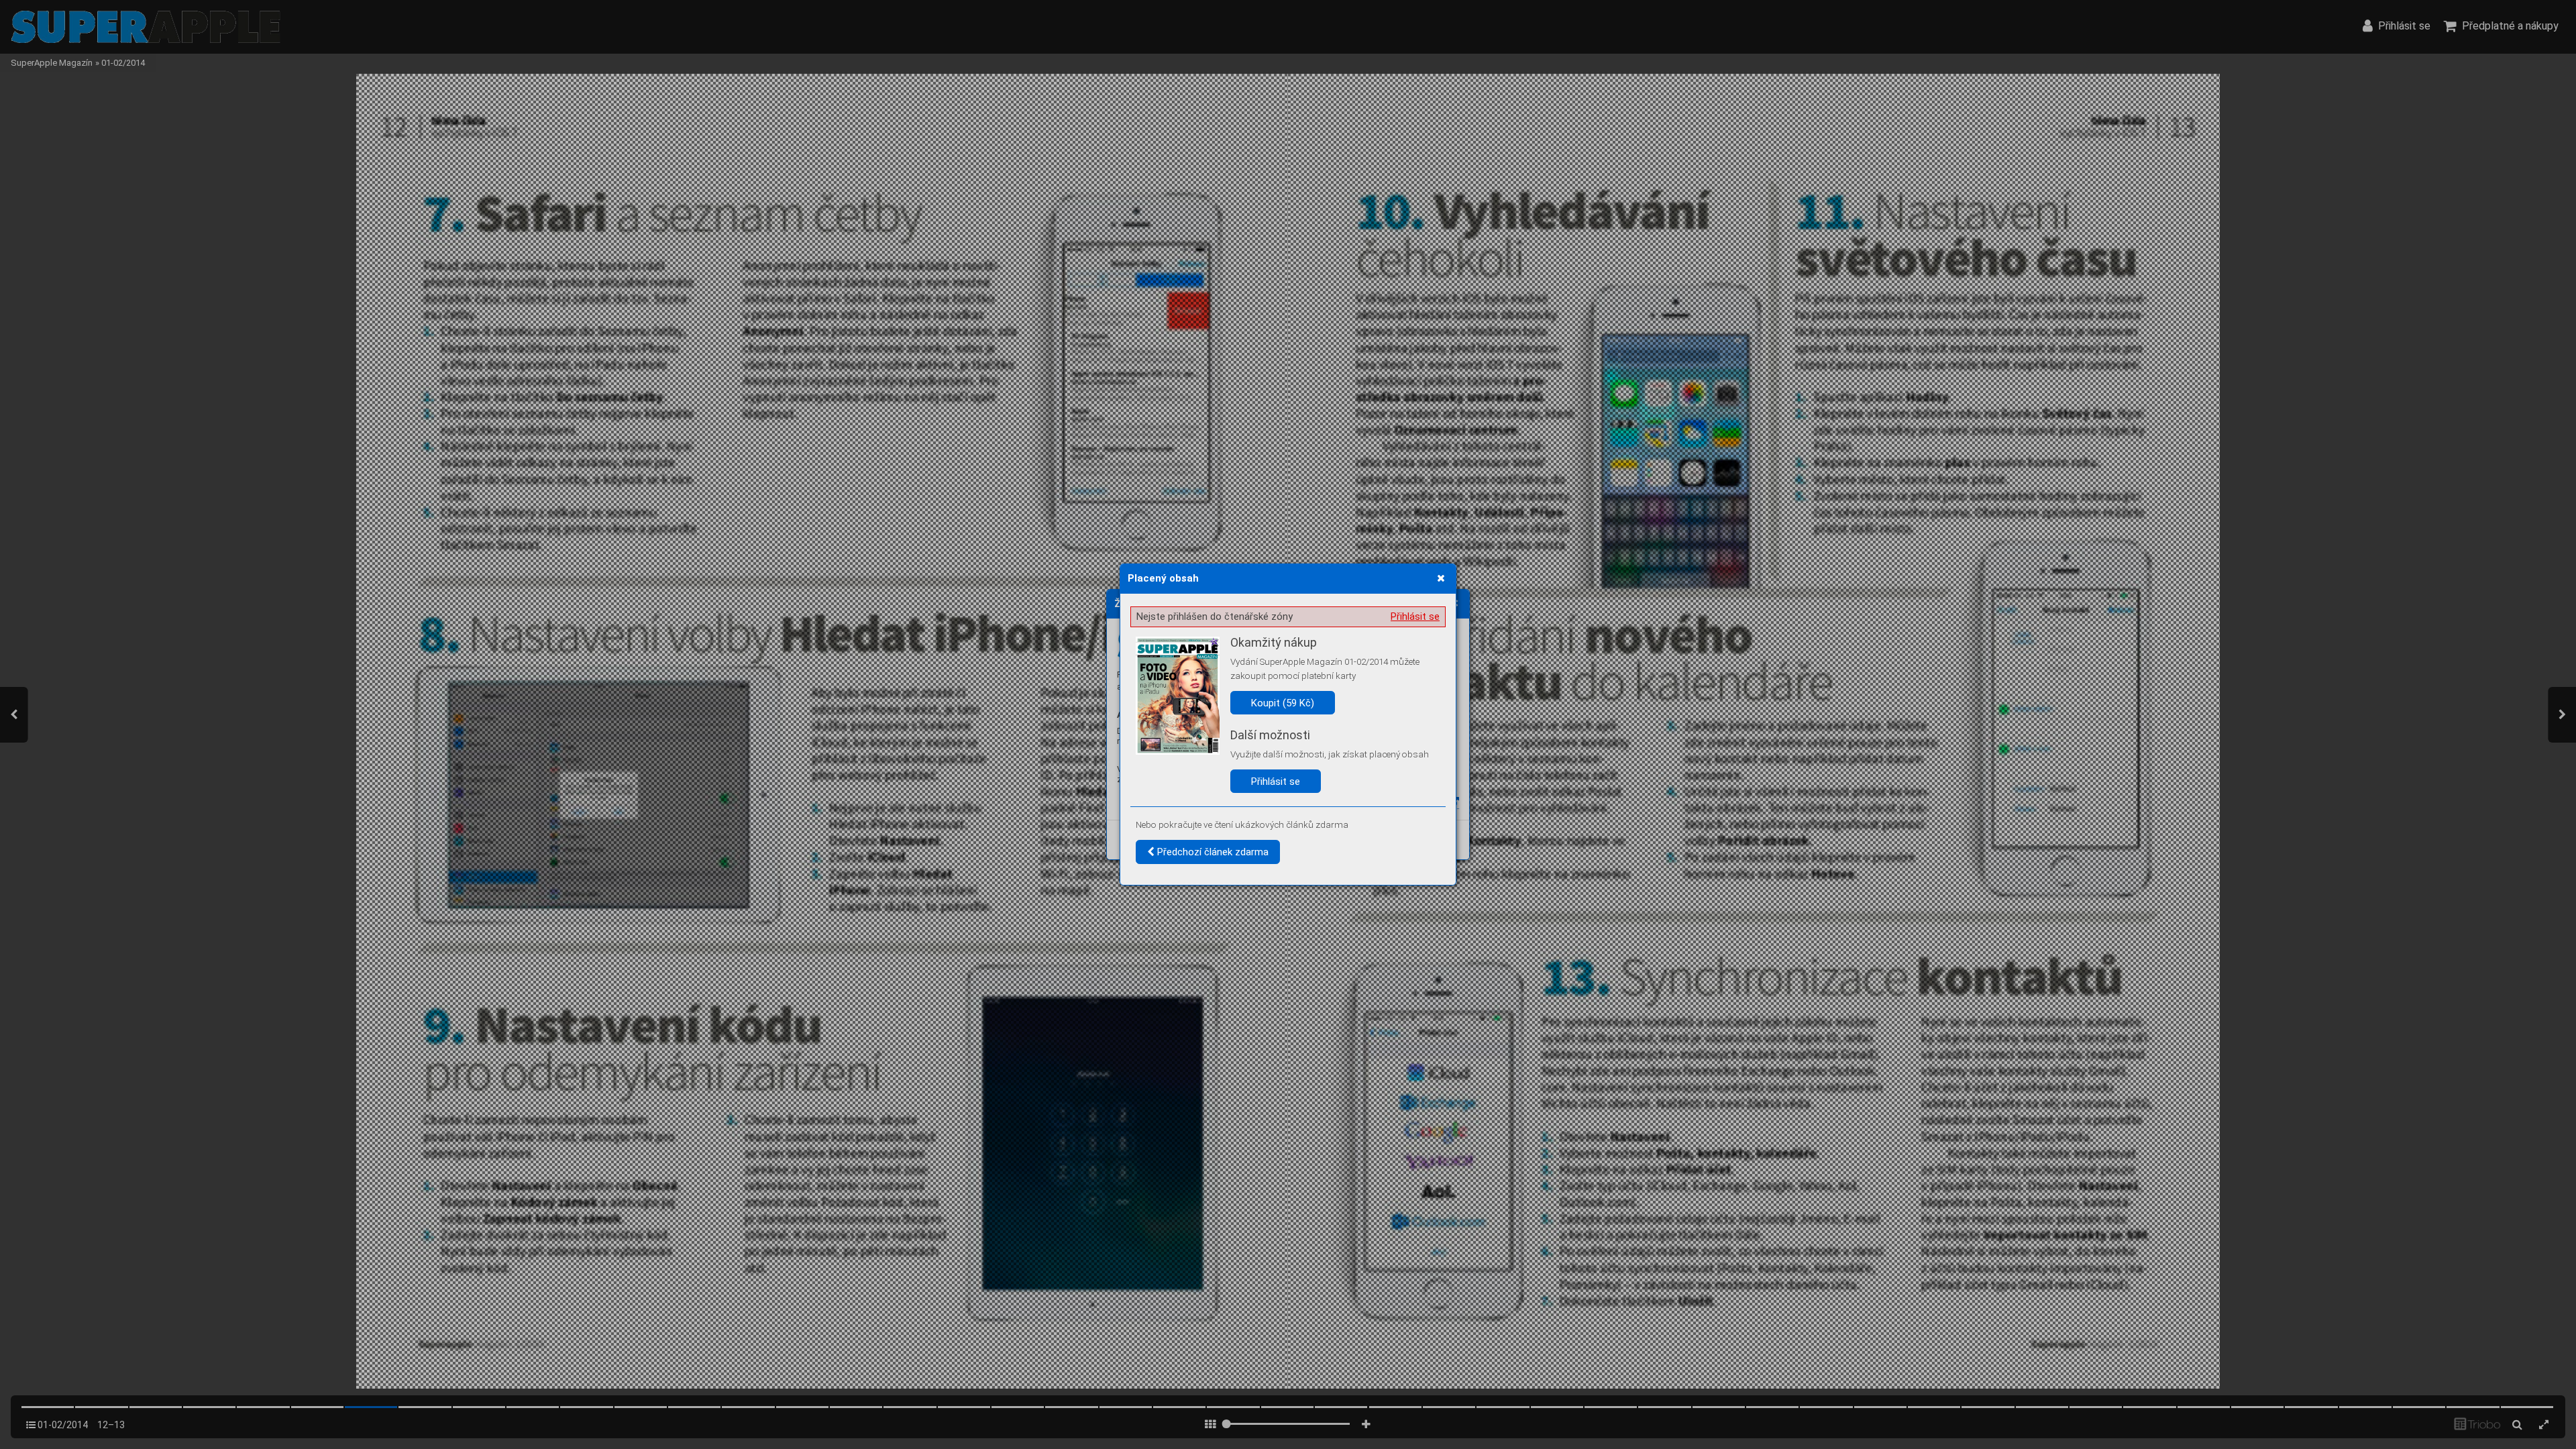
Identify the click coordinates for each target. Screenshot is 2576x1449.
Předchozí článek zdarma (1212, 852)
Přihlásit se (1415, 616)
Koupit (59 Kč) (1283, 703)
